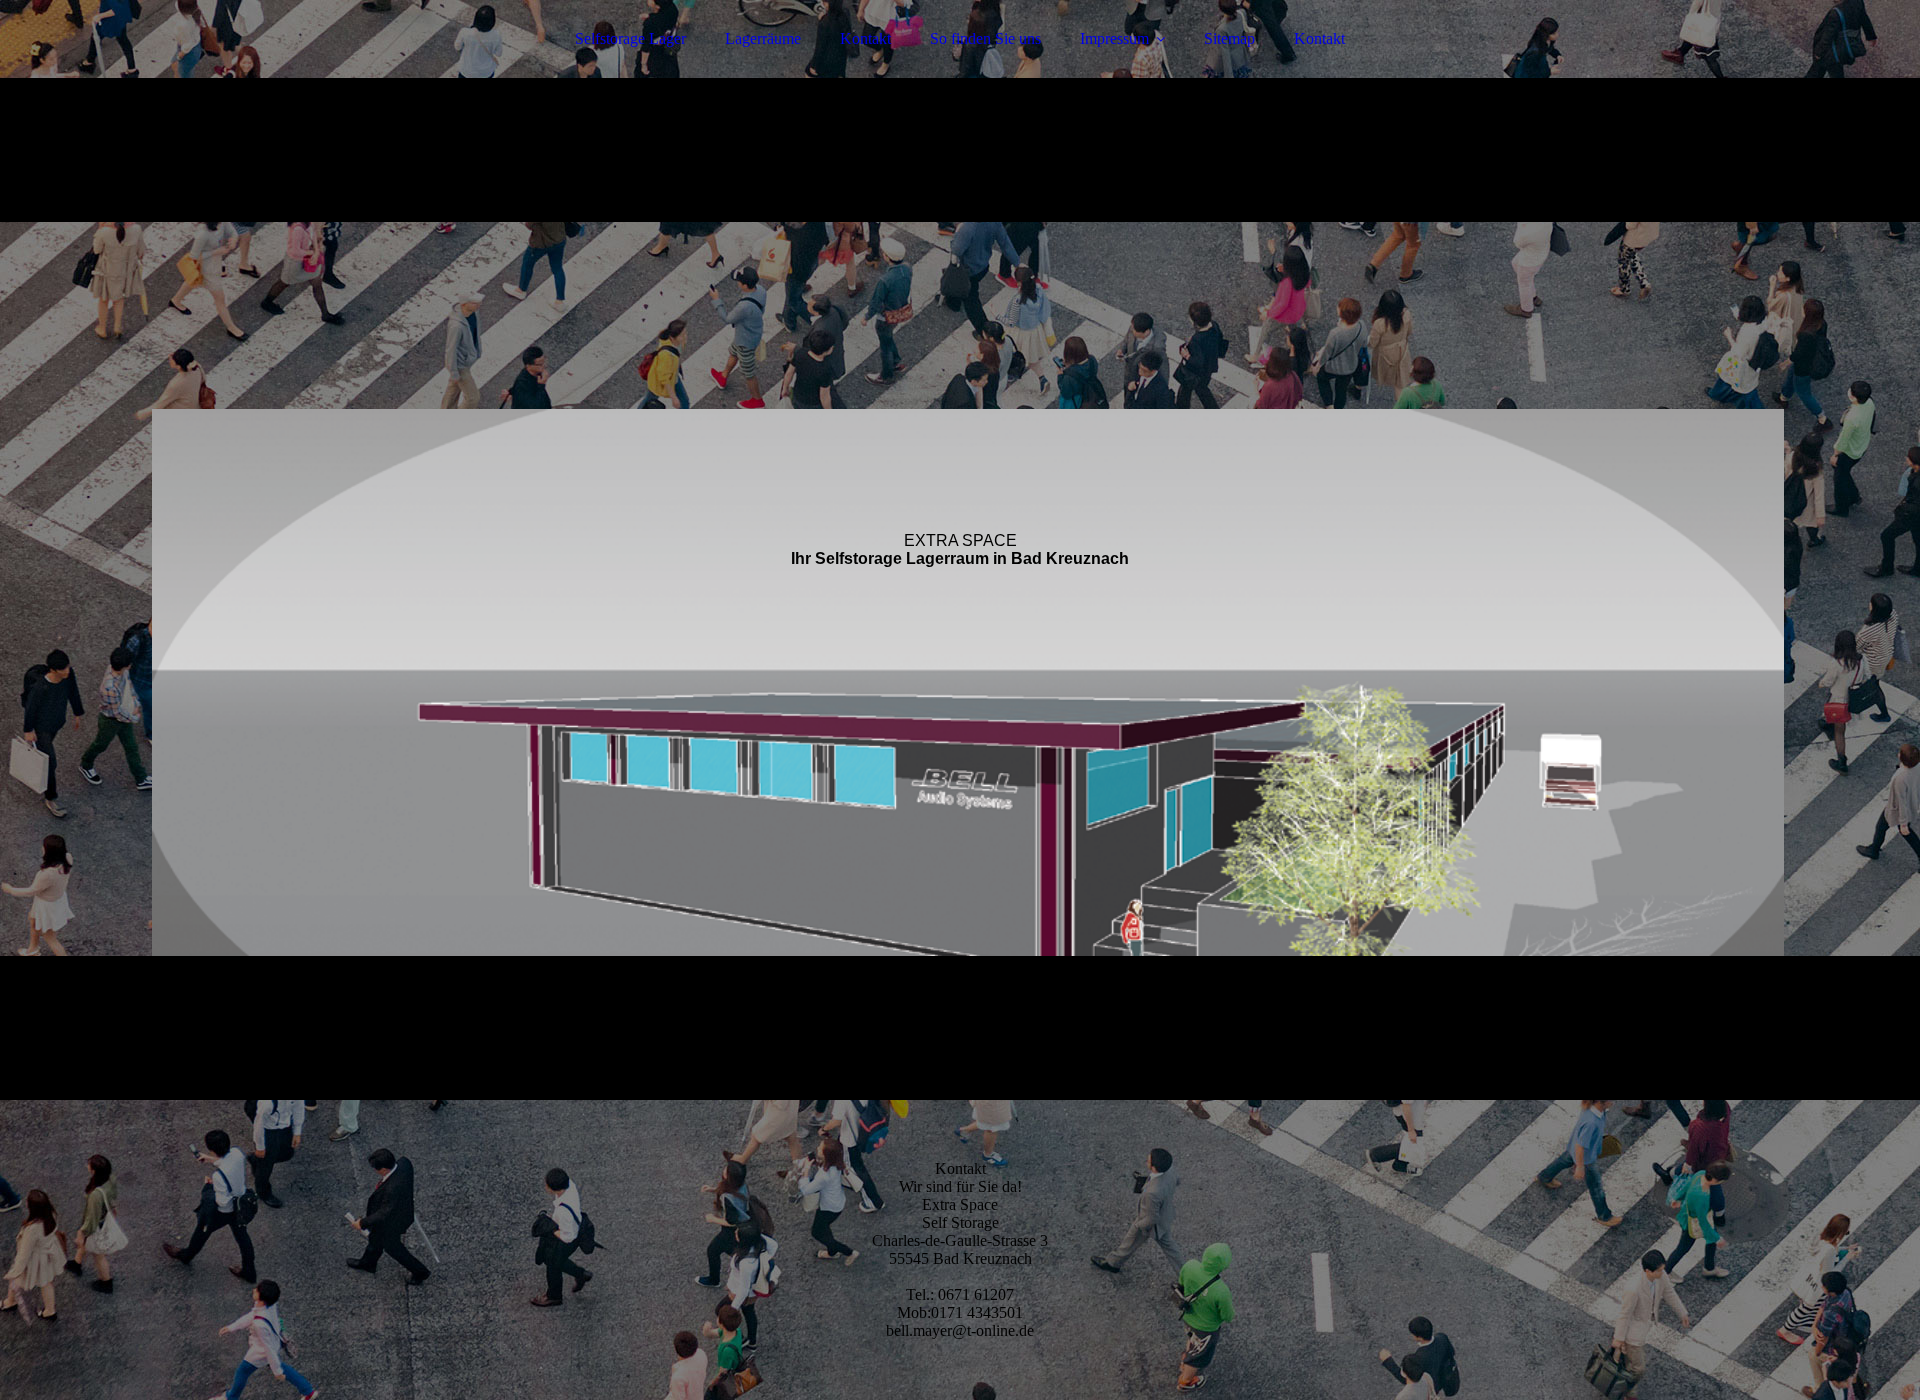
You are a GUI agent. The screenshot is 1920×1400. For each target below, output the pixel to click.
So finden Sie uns (985, 38)
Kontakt (865, 38)
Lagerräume (763, 38)
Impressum (1114, 38)
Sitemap (1229, 38)
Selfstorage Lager (630, 38)
